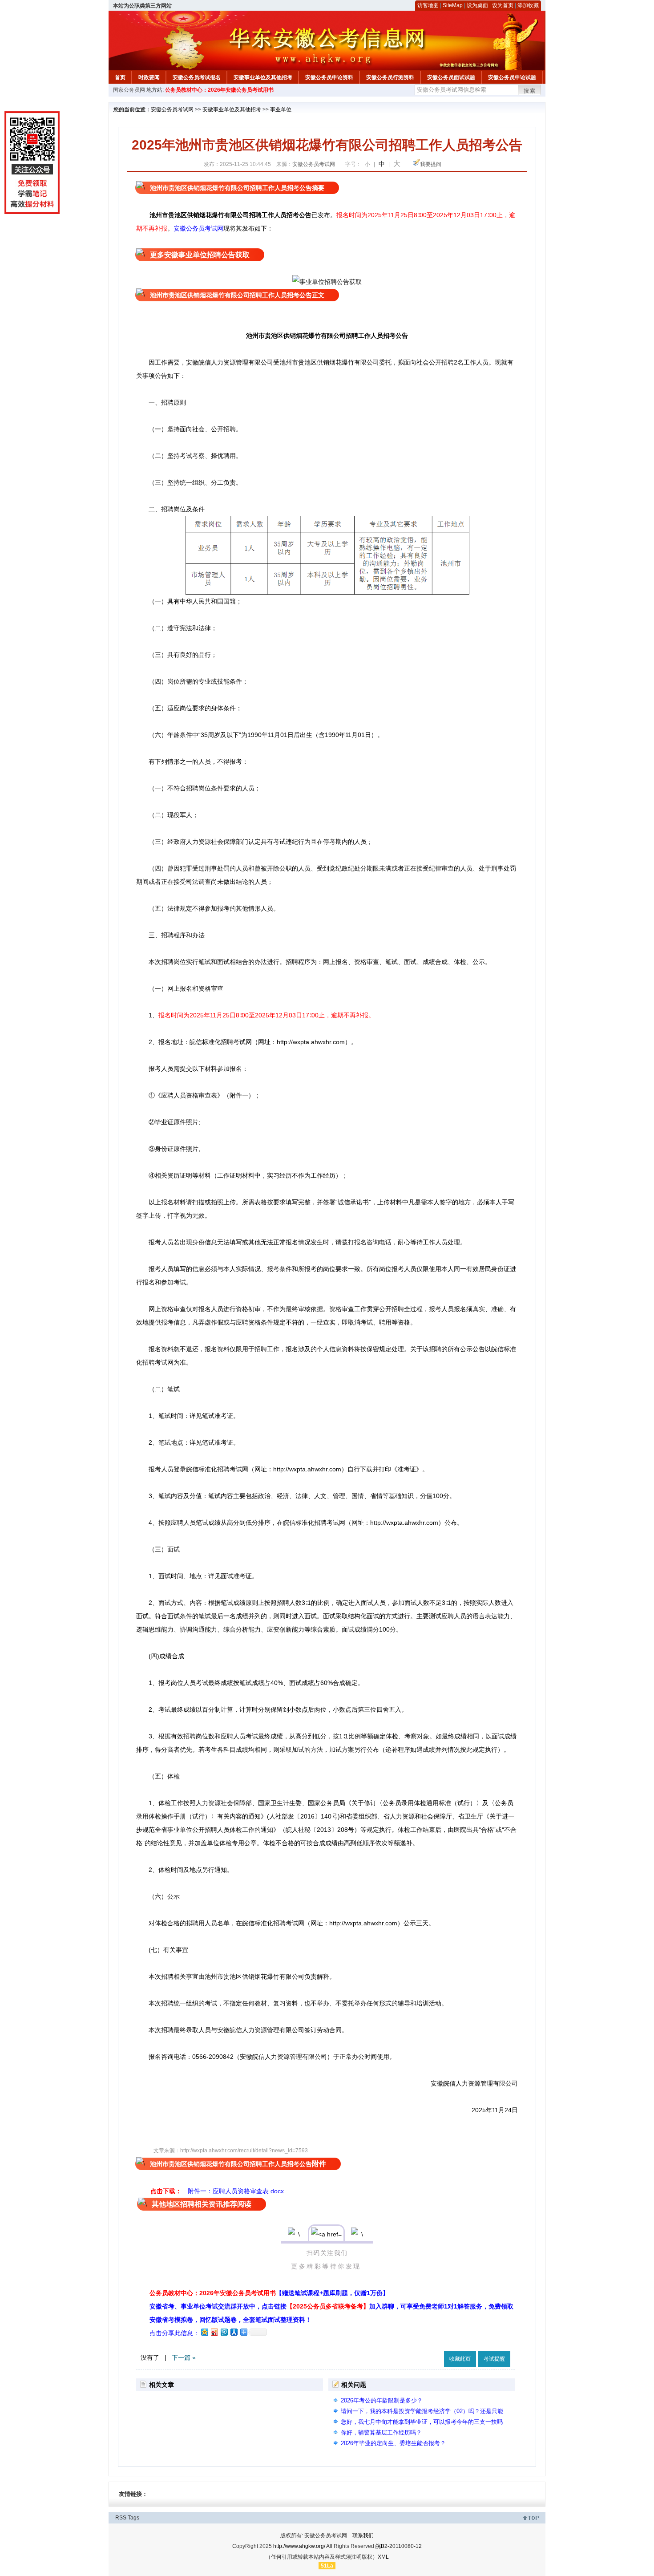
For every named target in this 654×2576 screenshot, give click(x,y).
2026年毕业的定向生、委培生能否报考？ (393, 2443)
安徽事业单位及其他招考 (263, 77)
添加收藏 (528, 5)
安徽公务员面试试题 (451, 77)
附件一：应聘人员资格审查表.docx (236, 2191)
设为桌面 (477, 5)
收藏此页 (460, 2359)
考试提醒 (494, 2359)
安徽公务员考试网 (172, 109)
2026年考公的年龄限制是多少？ (382, 2400)
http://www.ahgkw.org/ (299, 2546)
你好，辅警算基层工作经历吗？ (381, 2432)
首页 (120, 77)
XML (383, 2557)
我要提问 (431, 164)
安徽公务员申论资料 (329, 77)
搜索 (530, 91)
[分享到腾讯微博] (224, 2332)
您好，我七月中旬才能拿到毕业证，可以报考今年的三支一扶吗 (422, 2422)
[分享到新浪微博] (214, 2332)
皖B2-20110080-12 (399, 2546)
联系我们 (363, 2535)
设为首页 (503, 5)
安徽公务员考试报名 (197, 77)
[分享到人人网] (234, 2332)
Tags (133, 2518)
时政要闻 (149, 77)
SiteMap (453, 5)
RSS (121, 2518)
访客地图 (428, 5)
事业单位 (281, 109)
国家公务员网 (129, 90)
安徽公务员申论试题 (512, 77)
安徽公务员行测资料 (390, 77)
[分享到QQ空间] (204, 2332)
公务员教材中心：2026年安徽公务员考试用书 (219, 90)
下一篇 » (184, 2357)
